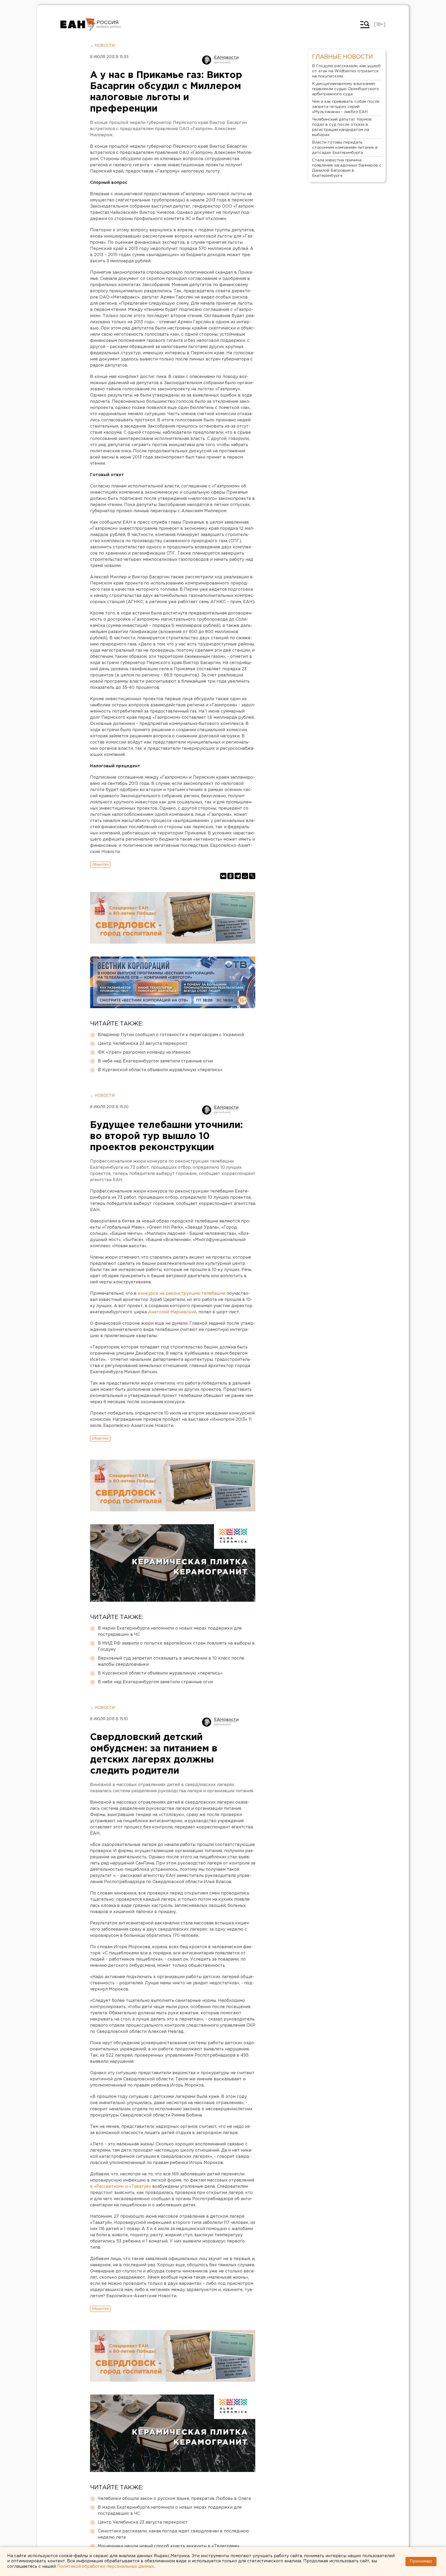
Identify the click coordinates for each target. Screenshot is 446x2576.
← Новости (102, 46)
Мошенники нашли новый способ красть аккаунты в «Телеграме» (169, 2546)
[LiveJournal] (252, 876)
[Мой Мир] (245, 876)
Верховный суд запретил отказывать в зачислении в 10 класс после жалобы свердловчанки (171, 1661)
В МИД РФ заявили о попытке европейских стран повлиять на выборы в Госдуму (176, 1646)
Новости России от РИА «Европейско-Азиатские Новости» (78, 25)
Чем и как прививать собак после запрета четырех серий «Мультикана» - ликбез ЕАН (346, 107)
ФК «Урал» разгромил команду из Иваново (144, 1052)
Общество (100, 864)
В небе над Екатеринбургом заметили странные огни (155, 1061)
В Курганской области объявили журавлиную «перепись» (160, 1070)
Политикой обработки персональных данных (106, 2567)
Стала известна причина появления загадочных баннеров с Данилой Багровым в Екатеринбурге (347, 168)
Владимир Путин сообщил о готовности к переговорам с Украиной (171, 1035)
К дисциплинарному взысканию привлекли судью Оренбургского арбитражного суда (346, 89)
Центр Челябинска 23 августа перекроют (143, 1044)
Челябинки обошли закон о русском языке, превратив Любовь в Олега (174, 2499)
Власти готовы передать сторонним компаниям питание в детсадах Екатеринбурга (345, 148)
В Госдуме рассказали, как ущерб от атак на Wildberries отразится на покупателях (346, 71)
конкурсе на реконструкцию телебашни (182, 1294)
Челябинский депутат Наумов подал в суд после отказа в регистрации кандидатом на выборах (342, 127)
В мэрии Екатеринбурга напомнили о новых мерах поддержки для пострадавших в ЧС (170, 1631)
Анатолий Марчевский (172, 1312)
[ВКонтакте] (223, 876)
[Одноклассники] (230, 876)
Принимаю (421, 2561)
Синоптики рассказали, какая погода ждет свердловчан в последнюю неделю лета (173, 2534)
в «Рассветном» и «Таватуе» (121, 2187)
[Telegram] (238, 876)
